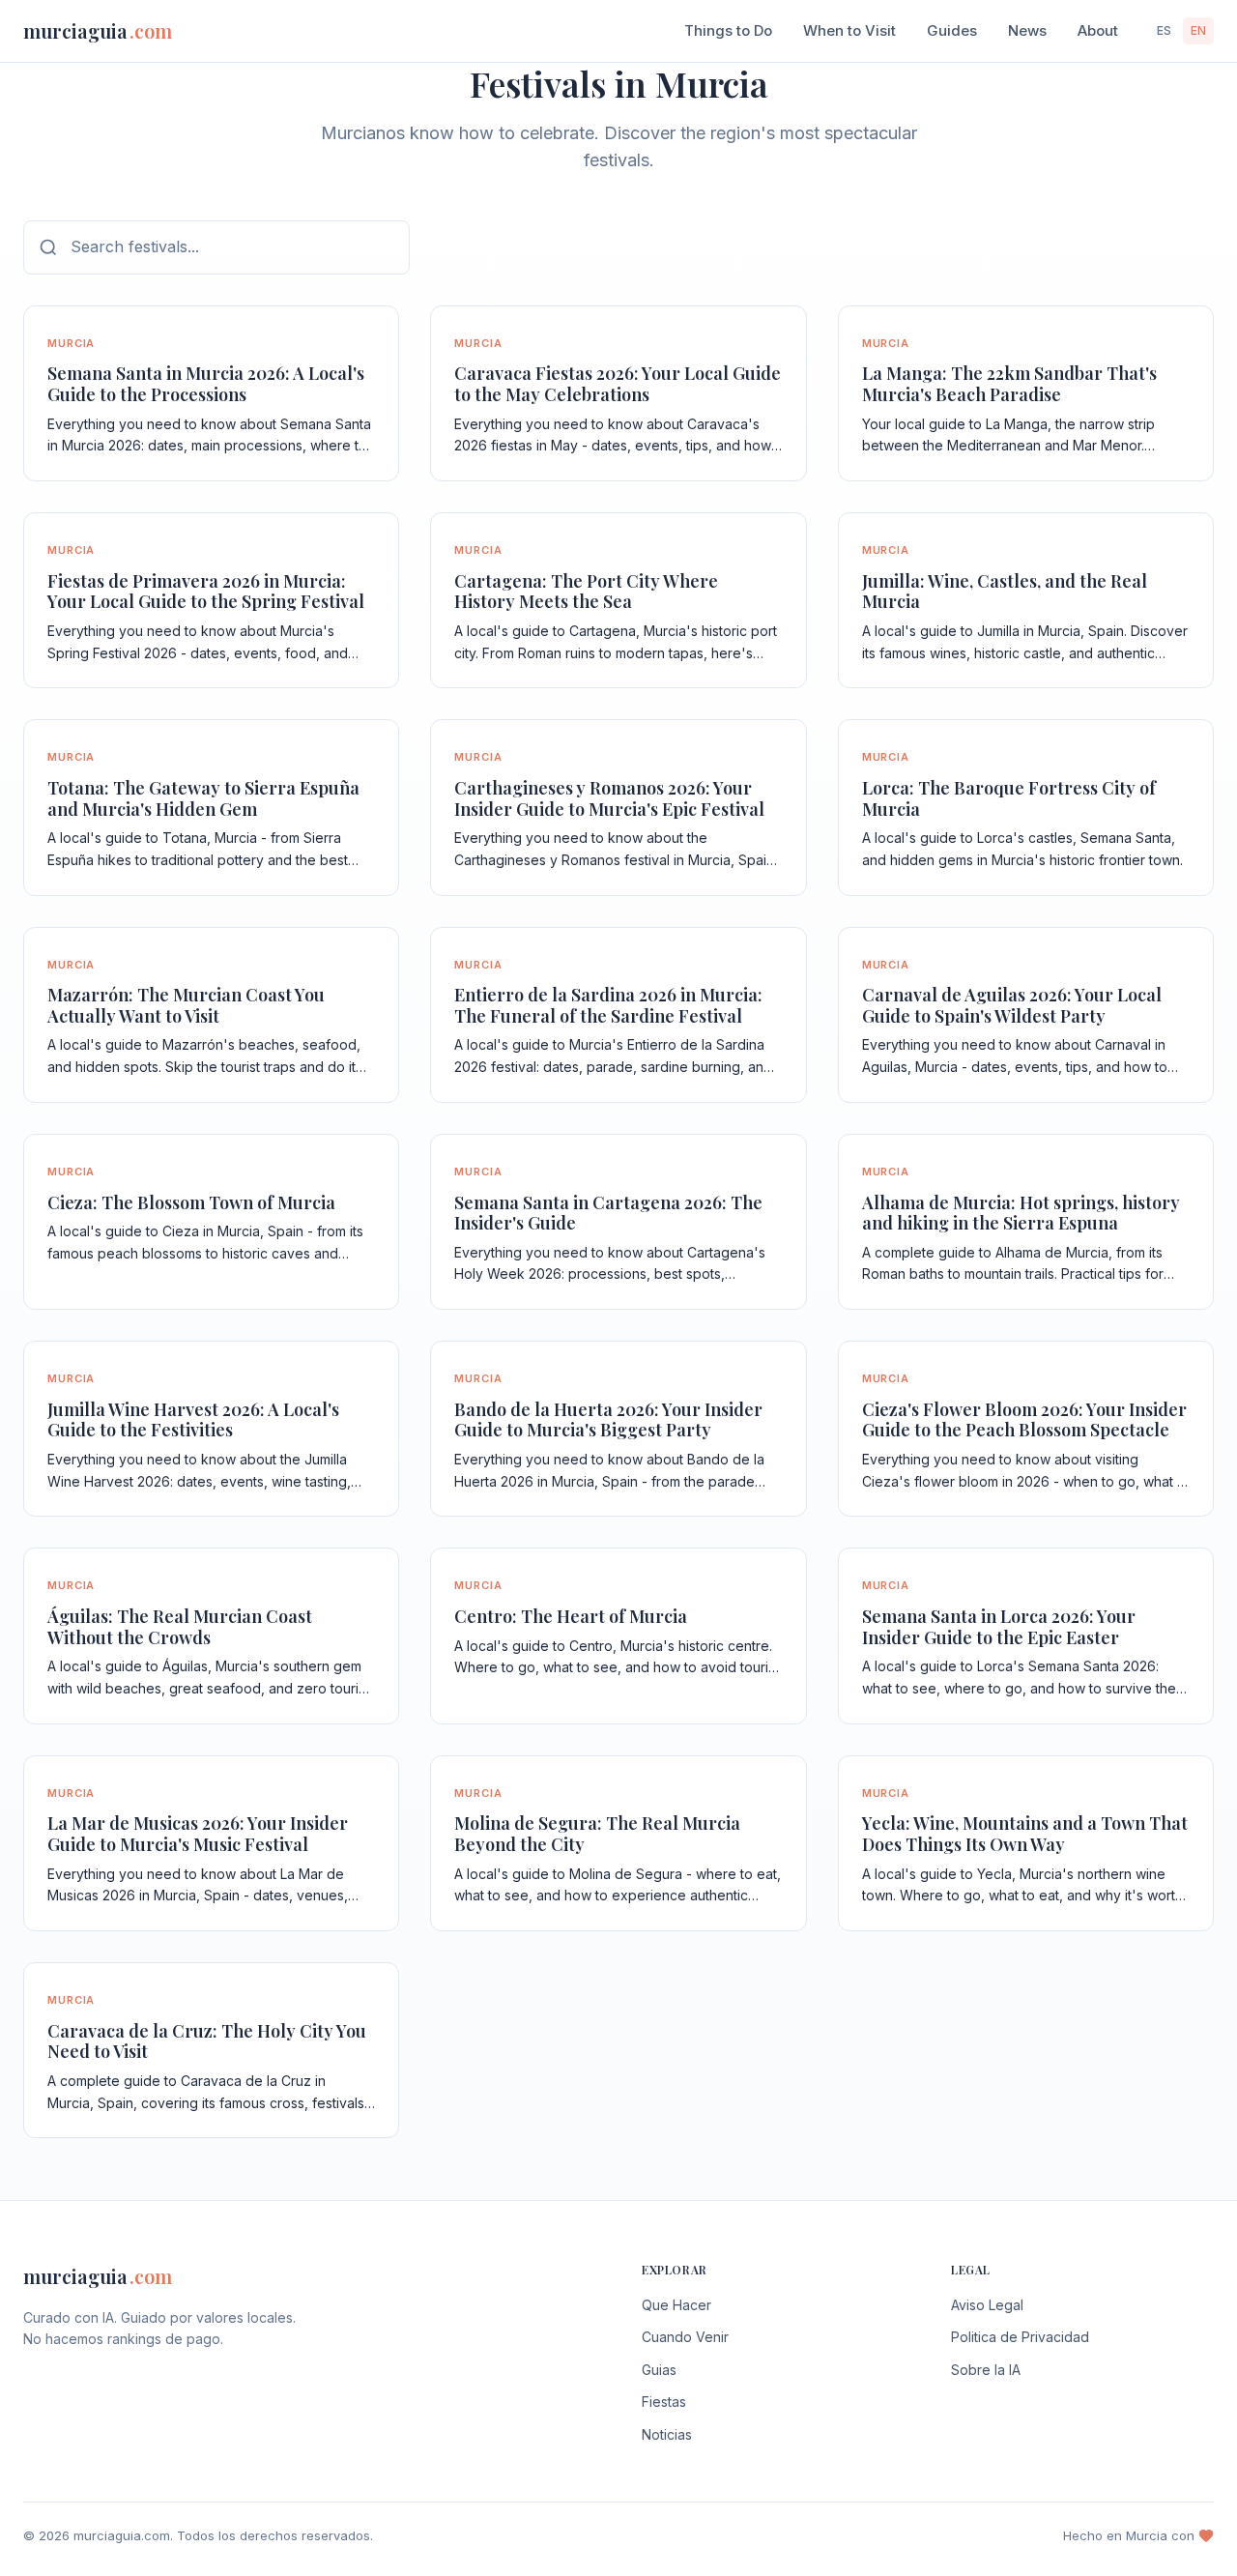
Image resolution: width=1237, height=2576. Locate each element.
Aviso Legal (987, 2305)
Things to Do (728, 30)
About (1098, 30)
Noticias (667, 2434)
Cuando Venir (685, 2337)
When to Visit (849, 30)
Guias (659, 2370)
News (1027, 30)
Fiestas (664, 2402)
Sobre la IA (986, 2370)
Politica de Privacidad (1020, 2337)
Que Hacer (676, 2305)
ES (1164, 30)
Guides (952, 30)
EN (1198, 30)
